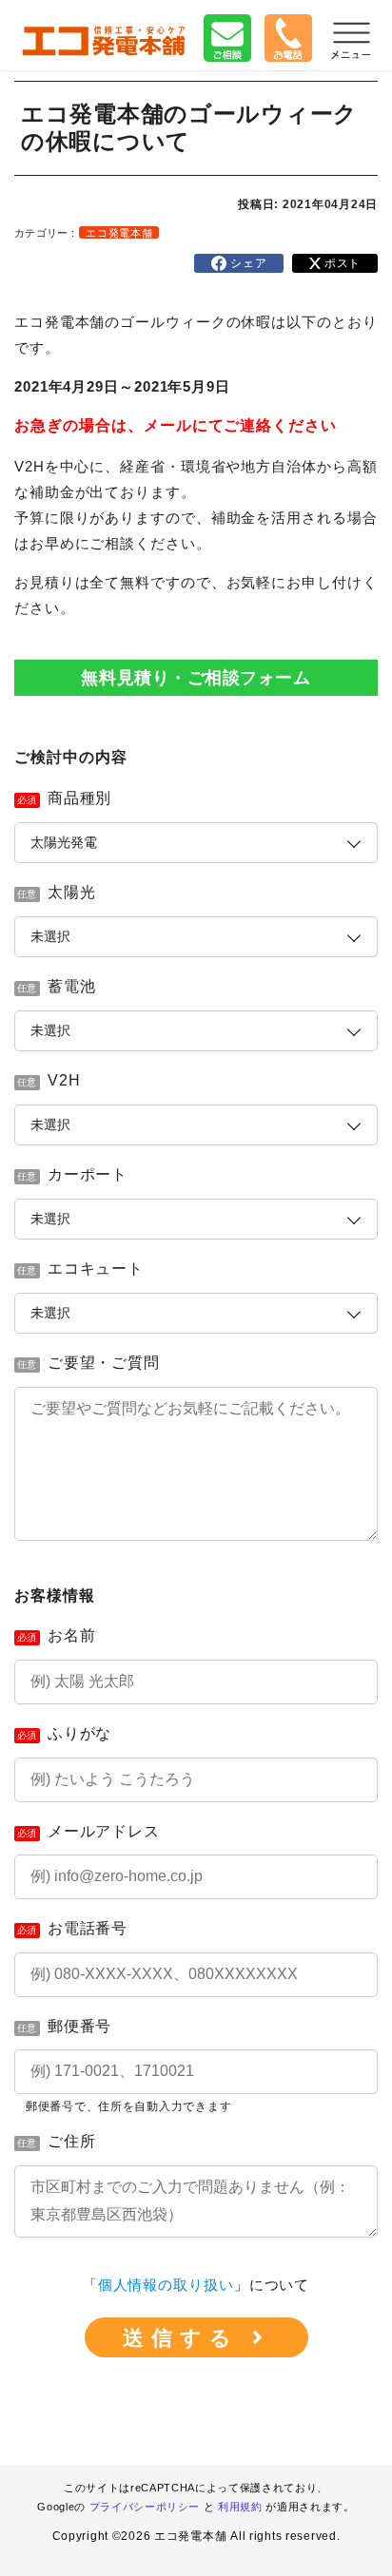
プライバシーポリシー (145, 2507)
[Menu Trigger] (351, 40)
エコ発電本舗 (119, 233)
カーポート (88, 1174)
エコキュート (96, 1269)
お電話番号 (88, 1928)
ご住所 (72, 2141)
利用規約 (240, 2507)
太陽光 (72, 892)
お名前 (72, 1635)
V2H (64, 1080)
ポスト (341, 263)
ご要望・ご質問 (104, 1363)
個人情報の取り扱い (166, 2285)
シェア (246, 263)
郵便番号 (80, 2026)
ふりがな (80, 1733)
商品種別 (80, 798)
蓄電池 (72, 986)
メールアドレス (104, 1831)
